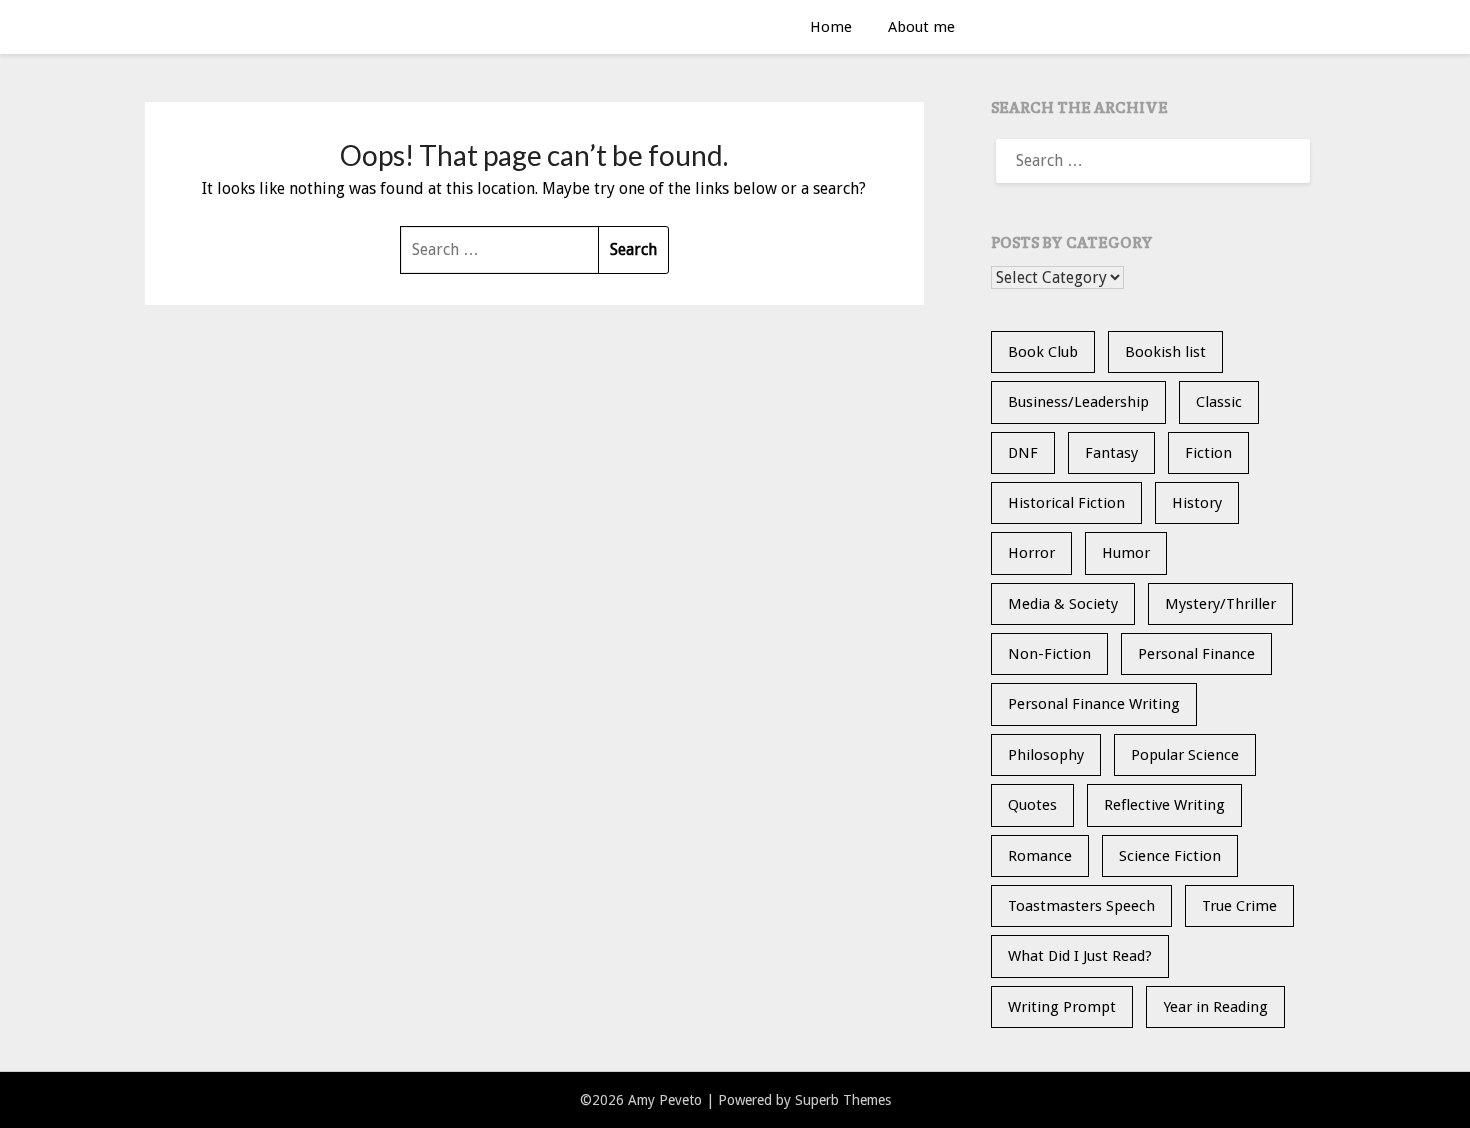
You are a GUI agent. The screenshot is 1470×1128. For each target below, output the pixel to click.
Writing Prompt (1062, 1007)
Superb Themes (843, 1100)
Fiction (1208, 453)
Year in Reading (1215, 1007)
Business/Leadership (1078, 402)
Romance (1040, 856)
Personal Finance (1196, 654)
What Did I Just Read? (1080, 956)
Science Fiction (1170, 856)
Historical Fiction (1066, 503)
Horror (1031, 553)
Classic (1219, 402)
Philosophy (1046, 755)
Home (831, 27)
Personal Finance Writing (1094, 704)
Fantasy (1111, 453)
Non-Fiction (1049, 654)
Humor (1126, 553)
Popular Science (1185, 755)
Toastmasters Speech (1081, 906)
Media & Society (1063, 604)
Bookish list (1165, 352)
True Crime (1239, 906)
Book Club (1043, 352)
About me (921, 27)
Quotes (1032, 805)
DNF (1023, 453)
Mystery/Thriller (1220, 604)
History (1197, 503)
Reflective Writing (1164, 805)
